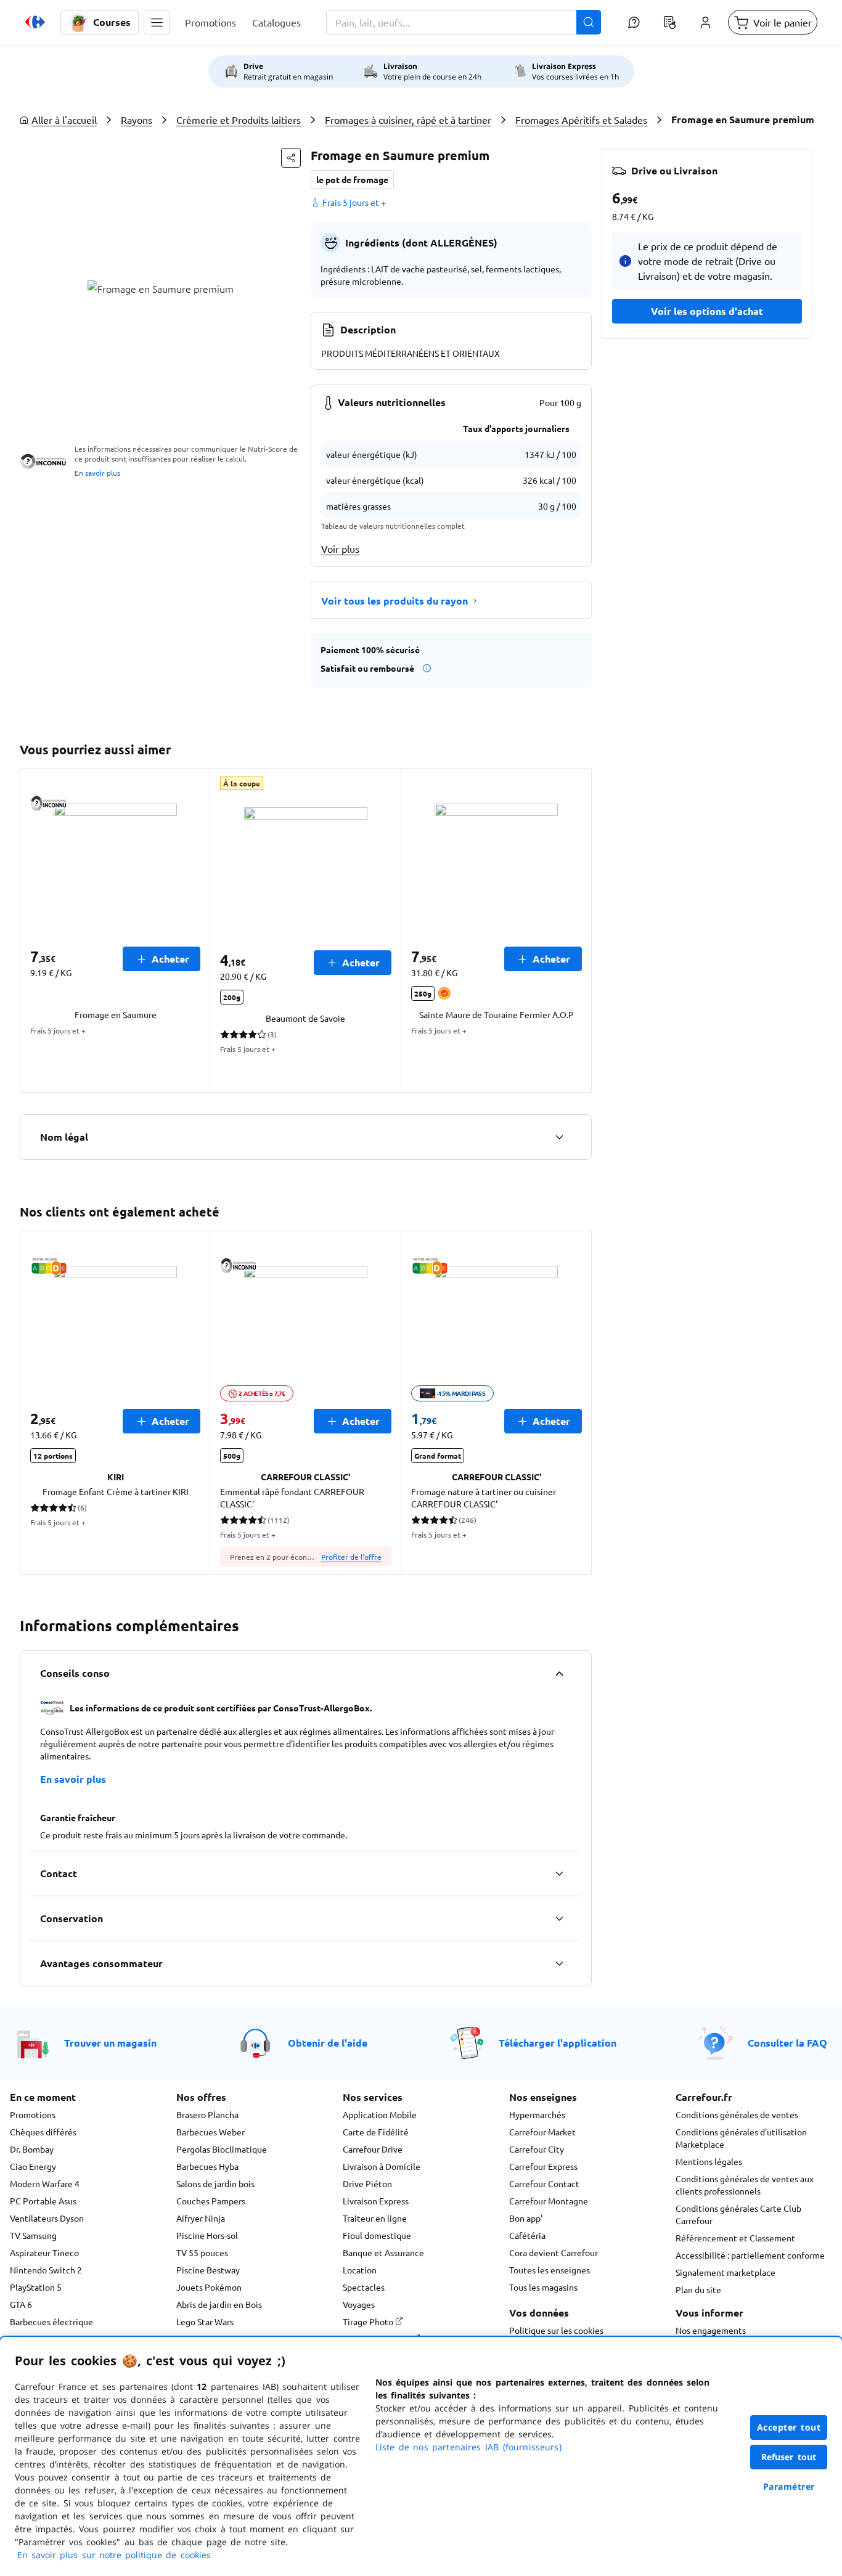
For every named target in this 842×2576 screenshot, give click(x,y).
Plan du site (698, 2289)
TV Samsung (33, 2235)
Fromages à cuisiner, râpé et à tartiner (408, 120)
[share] (291, 158)
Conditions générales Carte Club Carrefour (738, 2214)
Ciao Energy (33, 2166)
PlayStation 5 (36, 2287)
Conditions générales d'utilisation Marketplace (741, 2138)
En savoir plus (97, 473)
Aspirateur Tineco (44, 2252)
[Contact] (559, 1873)
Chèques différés (43, 2132)
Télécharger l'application (558, 2043)
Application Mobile (380, 2114)
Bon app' (526, 2218)
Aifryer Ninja (201, 2218)
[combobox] (464, 22)
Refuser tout (789, 2457)
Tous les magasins (543, 2287)
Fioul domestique (377, 2235)
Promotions (33, 2114)
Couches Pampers (211, 2201)
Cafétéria (527, 2235)
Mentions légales (709, 2161)
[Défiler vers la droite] (577, 931)
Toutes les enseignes (550, 2270)
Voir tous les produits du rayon (394, 601)
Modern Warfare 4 (45, 2183)
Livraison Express (376, 2201)
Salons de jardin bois (215, 2183)
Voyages (359, 2304)
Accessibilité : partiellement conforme (750, 2255)
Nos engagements (711, 2330)
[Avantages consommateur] (559, 1963)
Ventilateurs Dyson (47, 2218)
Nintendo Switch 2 (46, 2270)
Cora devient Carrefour (554, 2252)
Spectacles (364, 2287)
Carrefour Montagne (549, 2201)
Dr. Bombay (32, 2149)
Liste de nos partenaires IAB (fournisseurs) (468, 2447)
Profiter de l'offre (351, 1557)
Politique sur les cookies (556, 2330)
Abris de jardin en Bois (219, 2304)
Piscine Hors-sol (207, 2235)
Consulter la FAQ (787, 2043)
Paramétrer (789, 2486)
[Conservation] (559, 1918)
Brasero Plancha (207, 2114)
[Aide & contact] (634, 22)
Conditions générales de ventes (737, 2114)
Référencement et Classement (735, 2238)
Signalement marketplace (726, 2272)
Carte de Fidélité (376, 2132)
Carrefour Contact (544, 2183)
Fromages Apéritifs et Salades (581, 120)
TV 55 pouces (202, 2252)
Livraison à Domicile (382, 2166)
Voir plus (340, 548)
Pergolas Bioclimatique (222, 2149)
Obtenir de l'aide (328, 2043)
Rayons (137, 120)
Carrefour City (537, 2149)
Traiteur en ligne (375, 2218)
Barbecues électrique (51, 2321)
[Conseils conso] (559, 1673)
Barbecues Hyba (207, 2166)
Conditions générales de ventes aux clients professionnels (745, 2185)
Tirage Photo (369, 2321)
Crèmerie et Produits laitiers (239, 120)
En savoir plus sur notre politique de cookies (114, 2555)
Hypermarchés (537, 2114)
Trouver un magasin (110, 2043)
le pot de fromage (352, 179)
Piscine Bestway (208, 2270)
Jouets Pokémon (209, 2287)
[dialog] (421, 2456)
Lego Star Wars (205, 2321)
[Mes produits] (669, 22)
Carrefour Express (543, 2166)
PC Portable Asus (43, 2201)
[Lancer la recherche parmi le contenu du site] (589, 22)
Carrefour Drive (373, 2149)
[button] (157, 22)
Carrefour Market (542, 2132)
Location (360, 2270)
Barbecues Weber (211, 2132)
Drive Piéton (367, 2183)
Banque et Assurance (383, 2252)
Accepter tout (789, 2427)
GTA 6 (21, 2304)
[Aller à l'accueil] (35, 22)
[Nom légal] (559, 1137)
